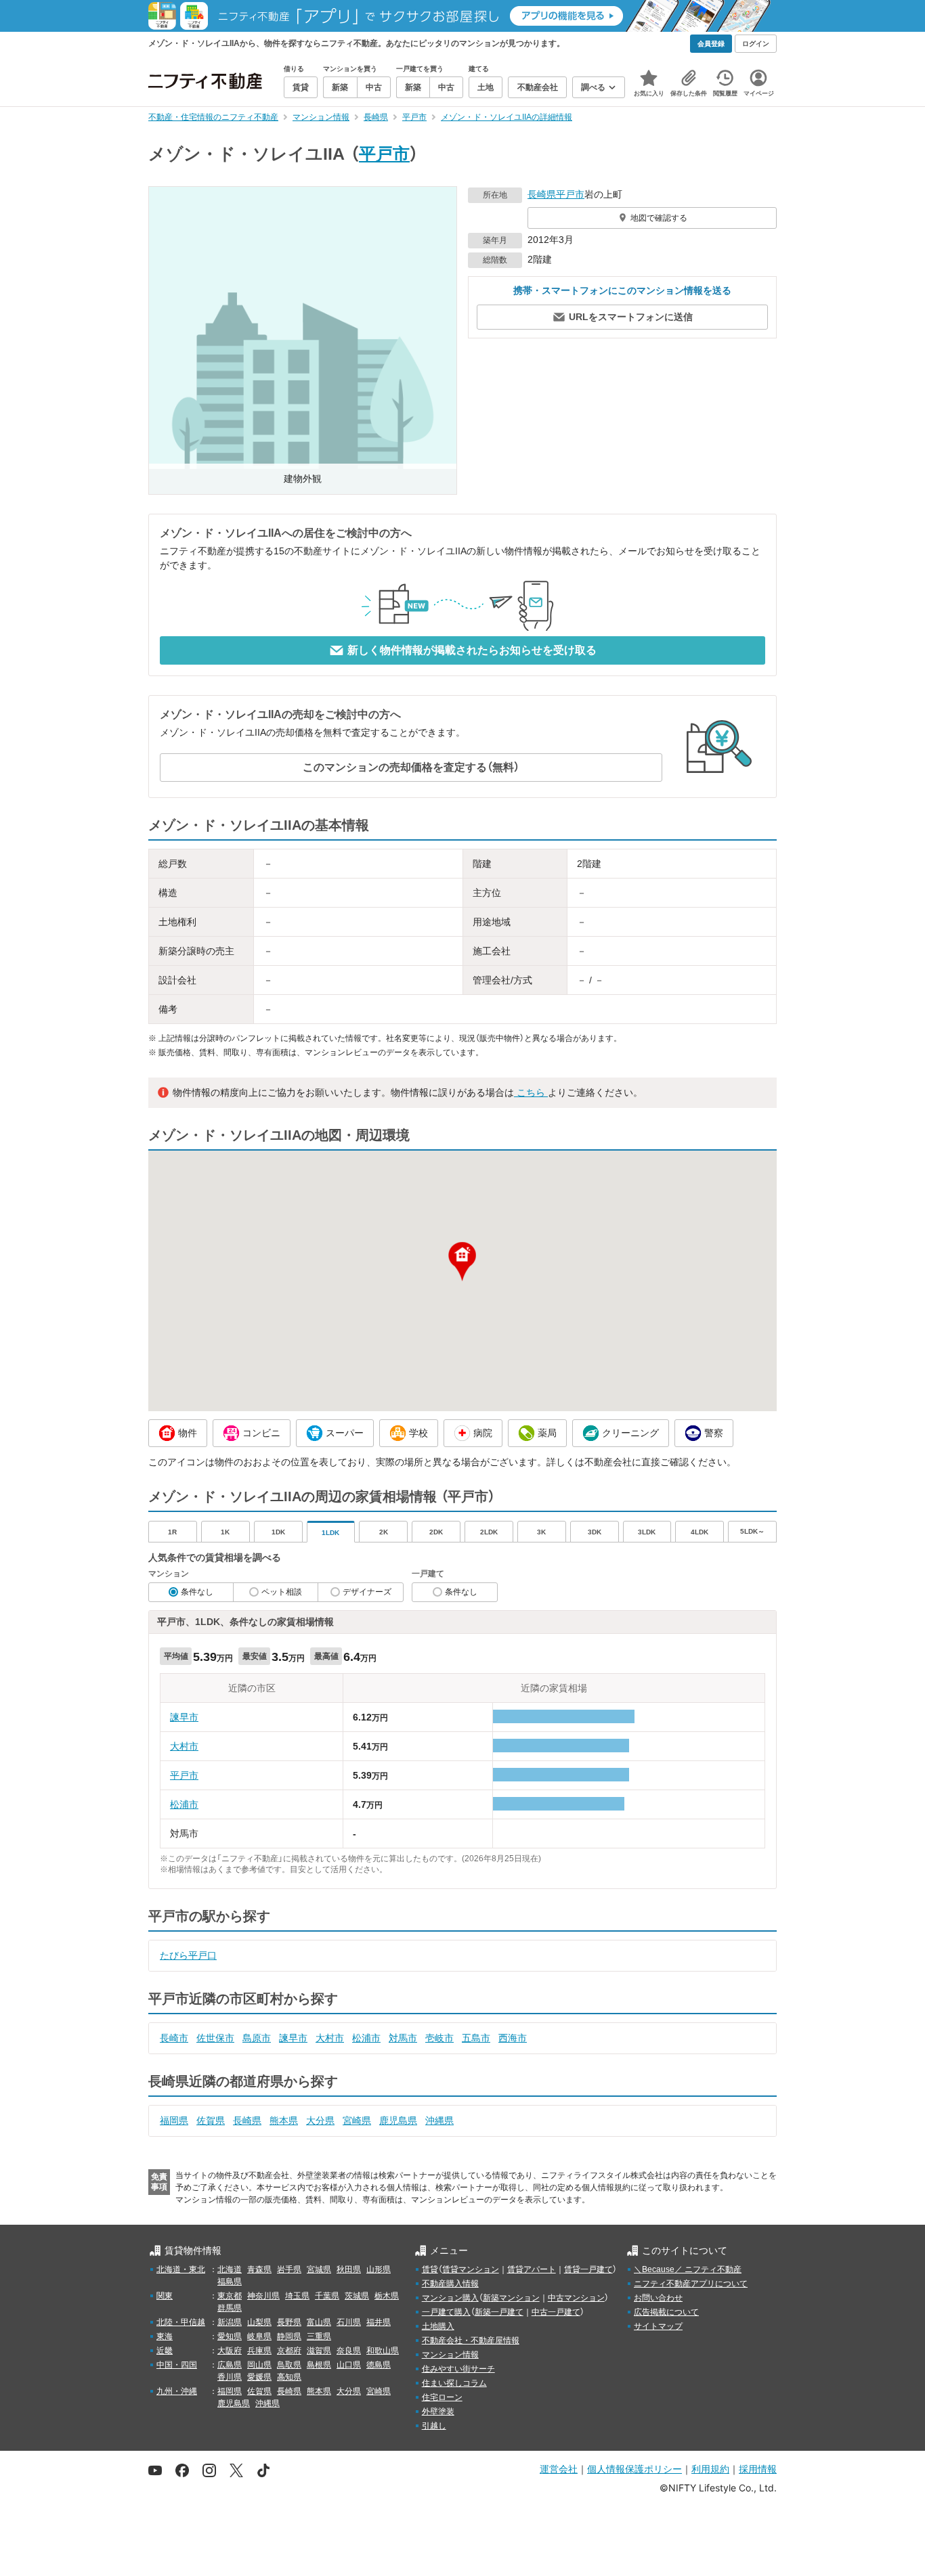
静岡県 (289, 2336)
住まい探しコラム (454, 2383)
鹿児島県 (398, 2120)
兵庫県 (259, 2351)
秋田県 (349, 2269)
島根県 (319, 2365)
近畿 (165, 2351)
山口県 (349, 2365)
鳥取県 (289, 2365)
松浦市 (184, 1804)
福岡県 (174, 2120)
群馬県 (230, 2308)
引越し (434, 2426)
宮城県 (319, 2269)
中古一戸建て (556, 2312)
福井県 (379, 2322)
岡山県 (259, 2365)
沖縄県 (439, 2120)
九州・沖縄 (177, 2391)
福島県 (230, 2282)
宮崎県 (357, 2120)
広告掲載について (666, 2312)
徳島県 (379, 2365)
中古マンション (576, 2298)
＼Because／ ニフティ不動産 (688, 2269)
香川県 (230, 2377)
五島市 (476, 2038)
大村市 (184, 1746)
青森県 (259, 2269)
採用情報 (758, 2469)
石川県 (349, 2322)
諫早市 (184, 1717)
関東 (165, 2296)
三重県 (319, 2336)
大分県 (320, 2120)
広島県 (230, 2365)
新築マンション (511, 2298)
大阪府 (230, 2351)
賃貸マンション (471, 2269)
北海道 (230, 2269)
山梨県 (259, 2322)
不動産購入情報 (450, 2284)
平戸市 (384, 154)
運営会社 (559, 2469)
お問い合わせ (658, 2298)
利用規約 (710, 2469)
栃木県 (387, 2296)
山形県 (379, 2269)
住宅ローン (442, 2397)
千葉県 (327, 2296)
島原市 (257, 2038)
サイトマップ (658, 2326)
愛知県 (230, 2336)
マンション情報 (450, 2355)
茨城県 (357, 2296)
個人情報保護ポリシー (634, 2469)
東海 (165, 2336)
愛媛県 (259, 2377)
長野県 (289, 2322)
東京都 (230, 2296)
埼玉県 (297, 2296)
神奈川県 (263, 2296)
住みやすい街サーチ (458, 2369)
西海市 (513, 2038)
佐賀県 (211, 2120)
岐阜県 (259, 2336)
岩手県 (289, 2269)
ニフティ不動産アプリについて (691, 2284)
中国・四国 (177, 2365)
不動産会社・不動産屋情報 (471, 2340)
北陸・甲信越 (181, 2322)
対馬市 (403, 2038)
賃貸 (430, 2269)
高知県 (289, 2377)
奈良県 (349, 2351)
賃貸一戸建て (588, 2269)
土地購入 (438, 2326)
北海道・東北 (181, 2269)
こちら (531, 1092)
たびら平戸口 (188, 1955)
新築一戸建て (499, 2312)
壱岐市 (439, 2038)
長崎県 (542, 194)
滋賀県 (319, 2351)
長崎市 (174, 2038)
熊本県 (284, 2120)
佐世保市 (215, 2038)
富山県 (319, 2322)
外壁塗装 (438, 2412)
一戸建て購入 (446, 2312)
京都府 (289, 2351)
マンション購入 (450, 2298)
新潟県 (230, 2322)
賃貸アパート (532, 2269)
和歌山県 (383, 2351)
